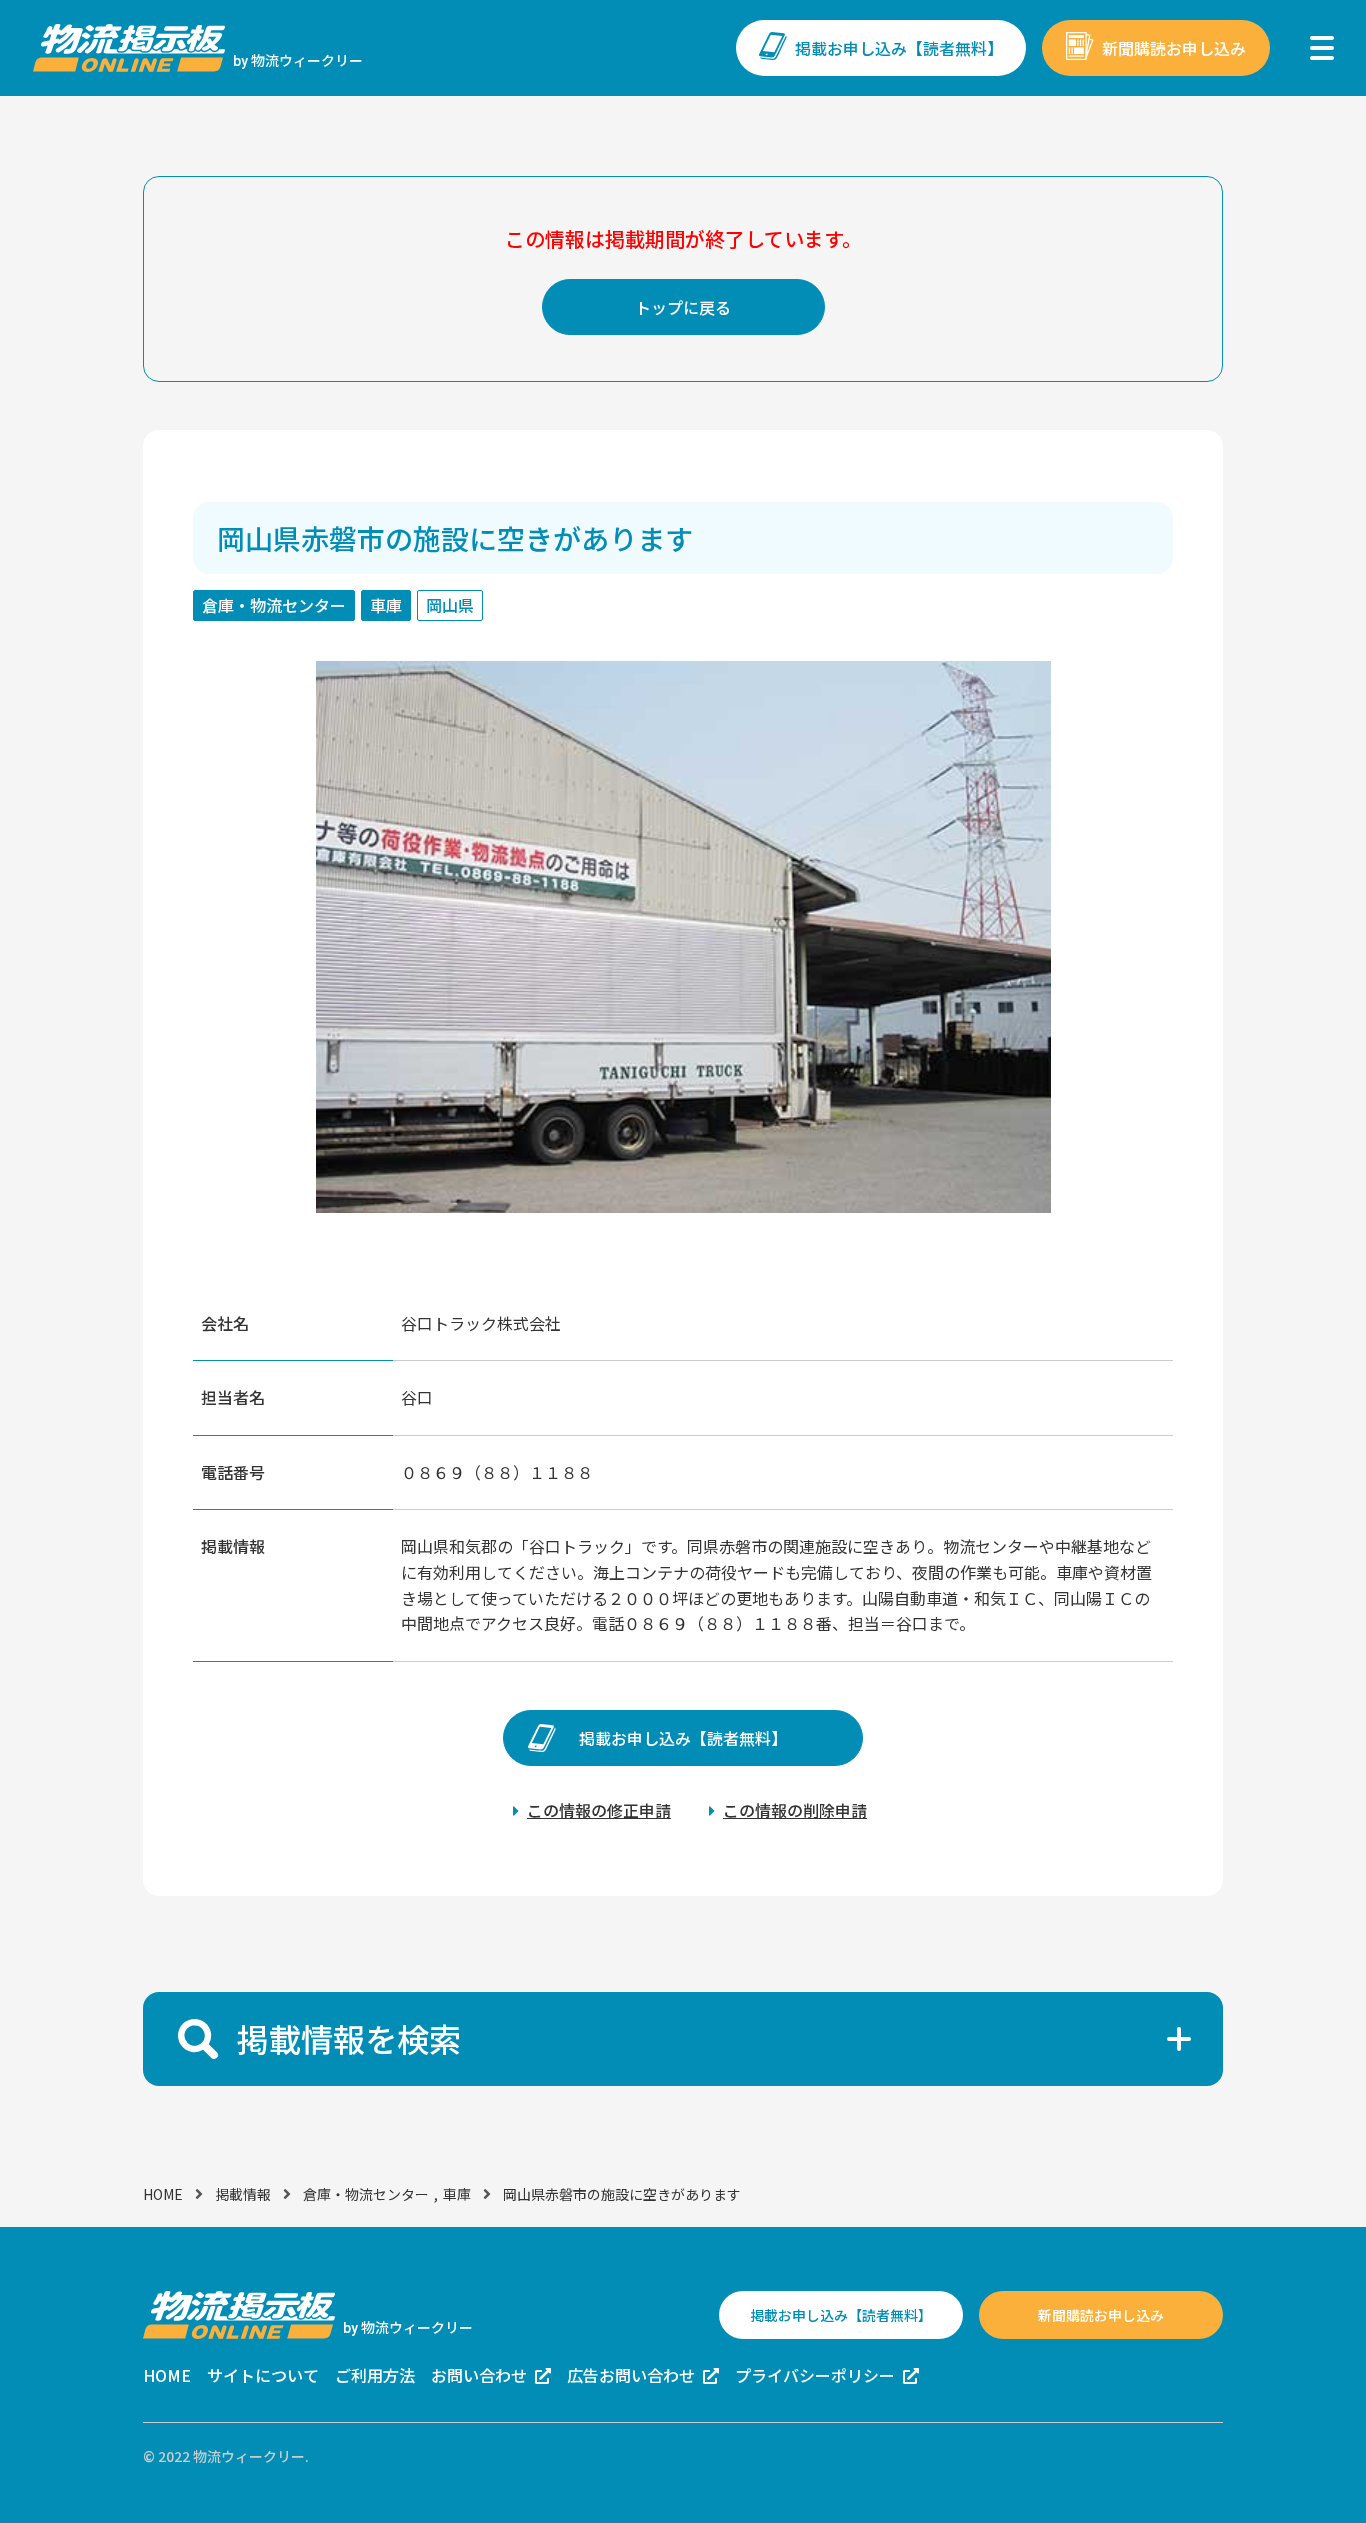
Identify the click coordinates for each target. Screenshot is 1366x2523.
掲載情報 (243, 2194)
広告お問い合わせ (631, 2375)
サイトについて (263, 2375)
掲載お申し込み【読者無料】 (899, 48)
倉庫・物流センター (366, 2194)
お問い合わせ (479, 2375)
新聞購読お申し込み (1174, 48)
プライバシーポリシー (815, 2375)
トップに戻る (683, 307)
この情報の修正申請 (599, 1810)
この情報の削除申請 (795, 1810)
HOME (163, 2194)
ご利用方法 (375, 2375)
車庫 (457, 2194)
